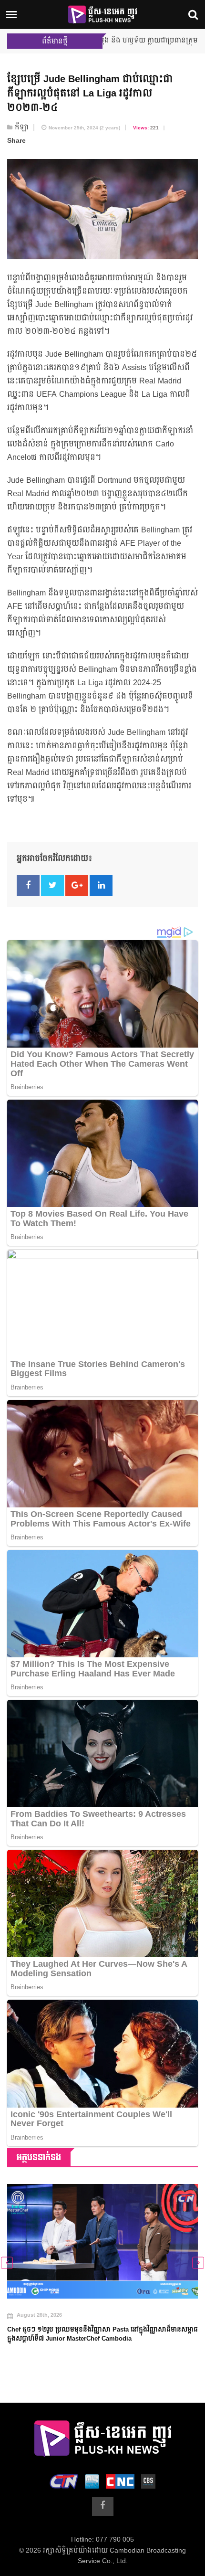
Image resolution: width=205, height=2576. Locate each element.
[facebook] (103, 2506)
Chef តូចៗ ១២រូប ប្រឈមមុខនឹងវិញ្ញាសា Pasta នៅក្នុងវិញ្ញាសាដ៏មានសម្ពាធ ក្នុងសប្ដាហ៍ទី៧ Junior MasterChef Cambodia (102, 2334)
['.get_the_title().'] (102, 2241)
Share (16, 141)
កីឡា (22, 127)
